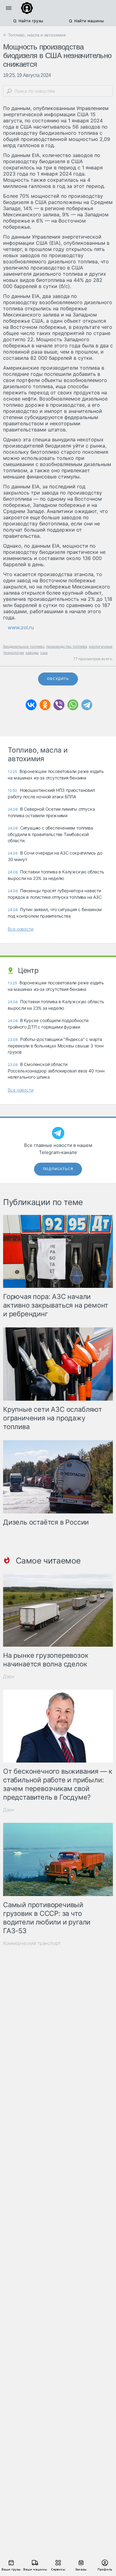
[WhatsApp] (73, 705)
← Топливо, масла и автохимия (34, 35)
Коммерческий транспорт (32, 1943)
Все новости (21, 929)
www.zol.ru (21, 627)
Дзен (9, 1676)
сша (44, 653)
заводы (32, 653)
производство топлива (67, 646)
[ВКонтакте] (31, 705)
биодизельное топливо (24, 646)
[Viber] (59, 705)
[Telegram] (87, 705)
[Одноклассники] (45, 705)
